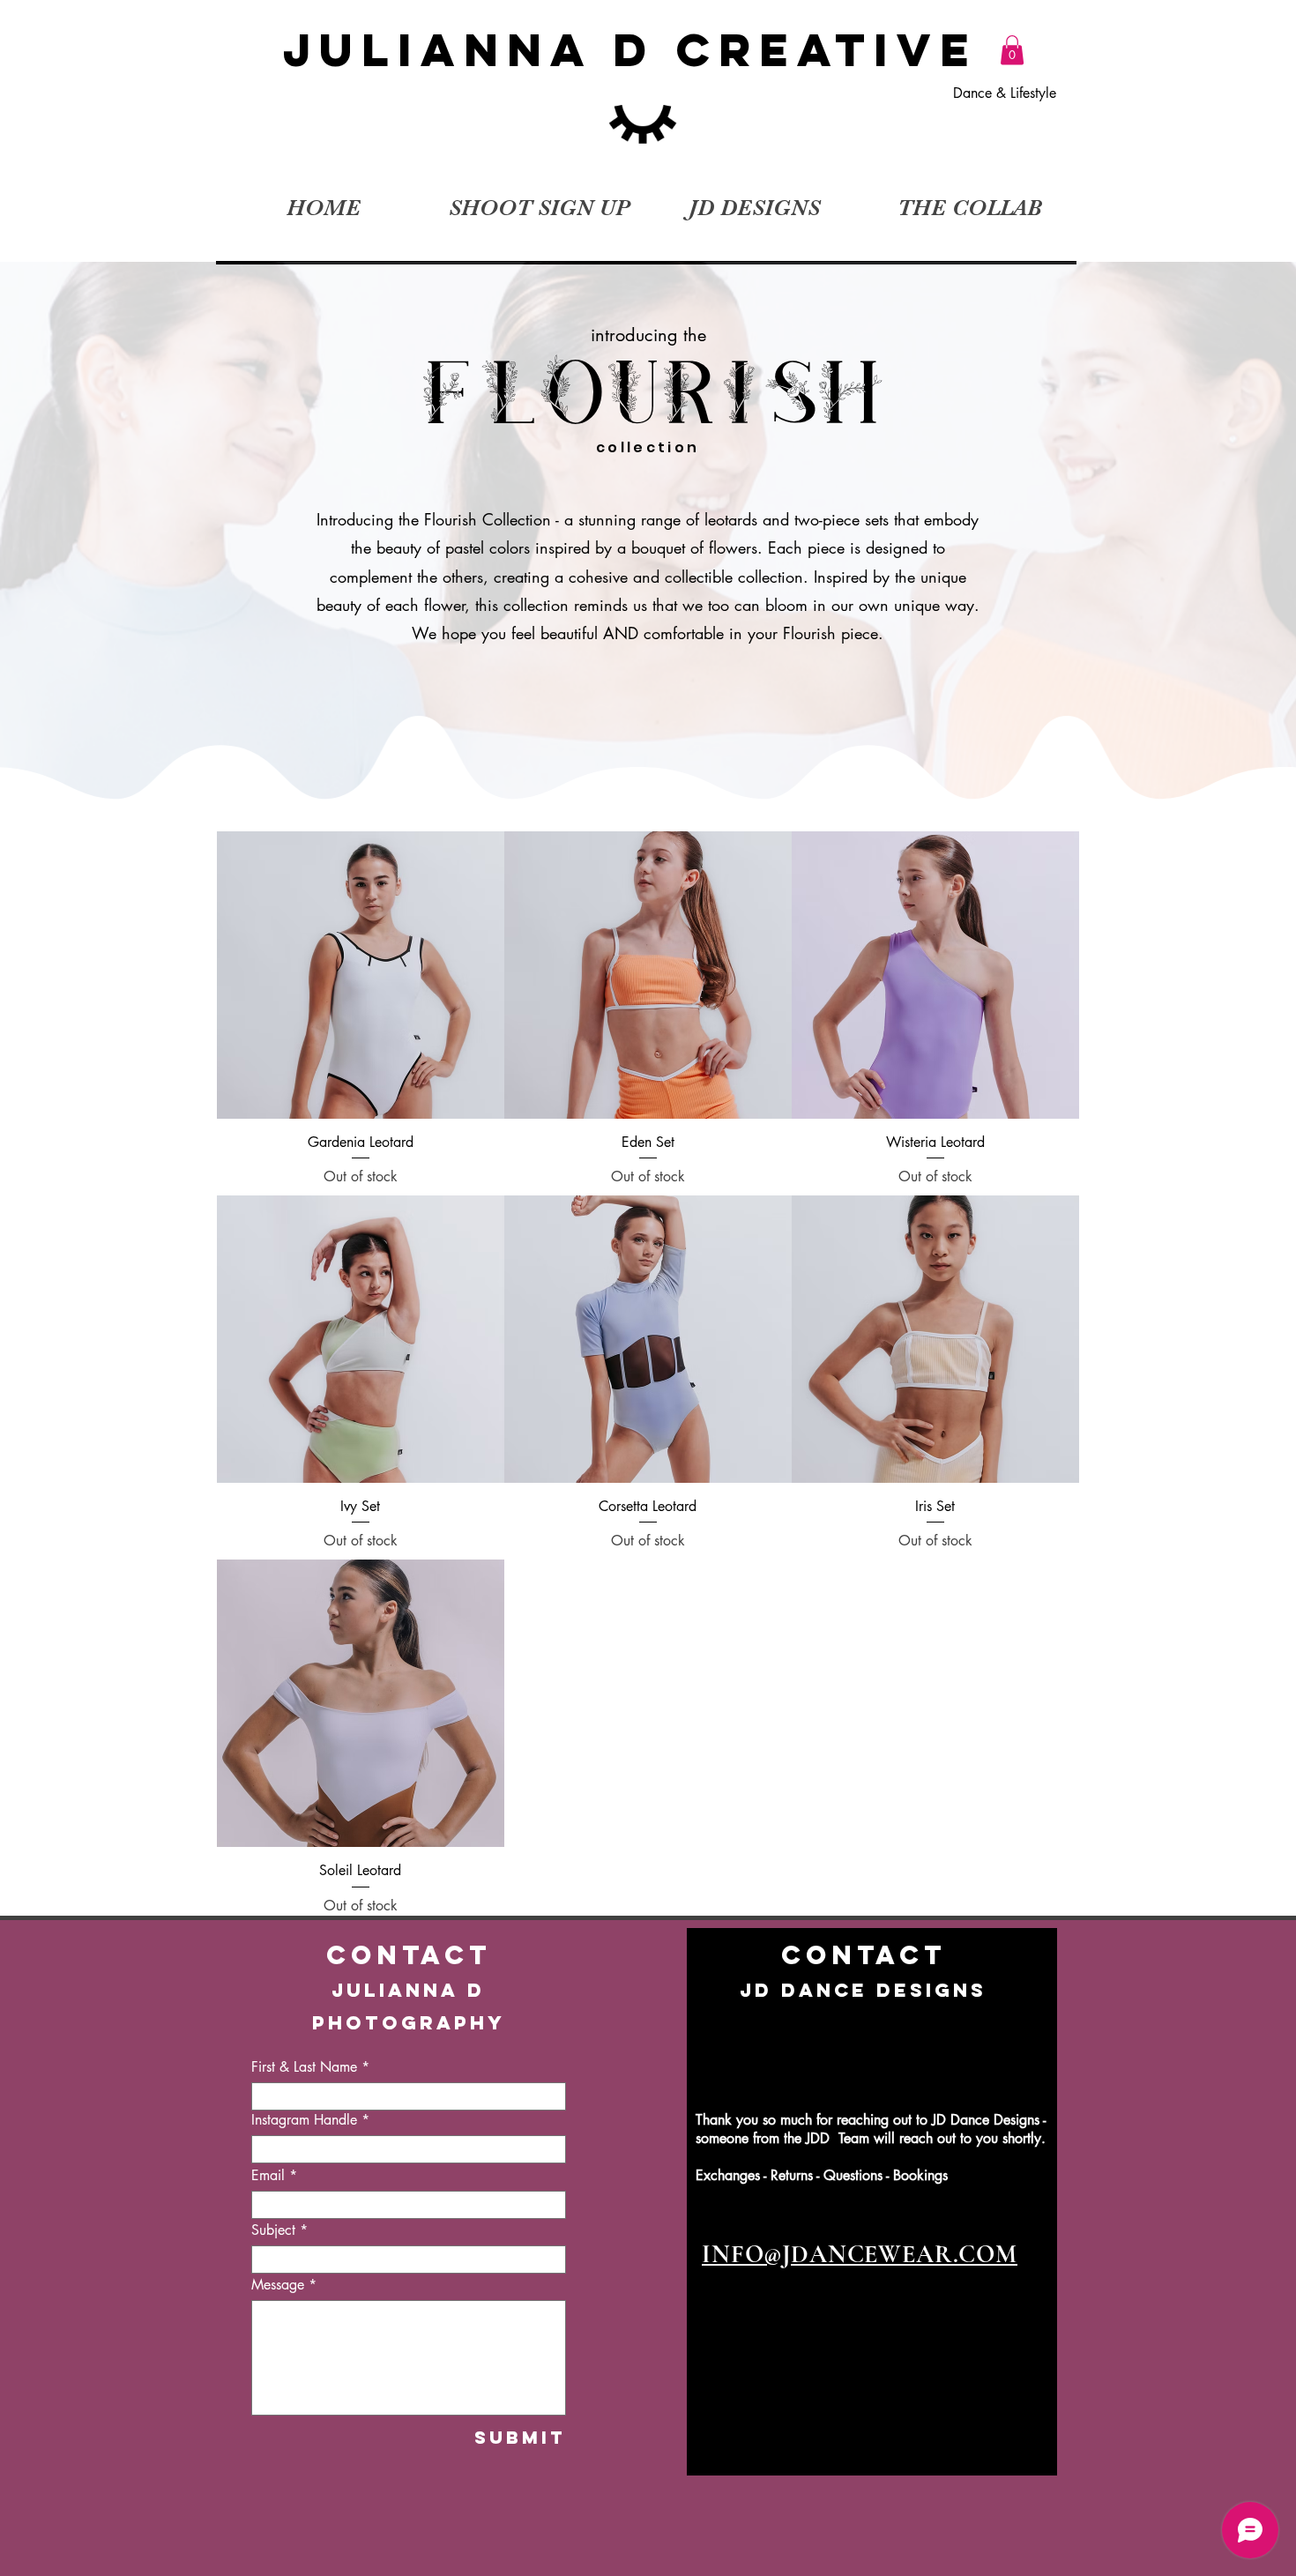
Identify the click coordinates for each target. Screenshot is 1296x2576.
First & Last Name (304, 2067)
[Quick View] (361, 975)
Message (278, 2285)
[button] (1012, 50)
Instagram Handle (304, 2120)
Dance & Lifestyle (1007, 93)
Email (268, 2176)
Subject (273, 2230)
